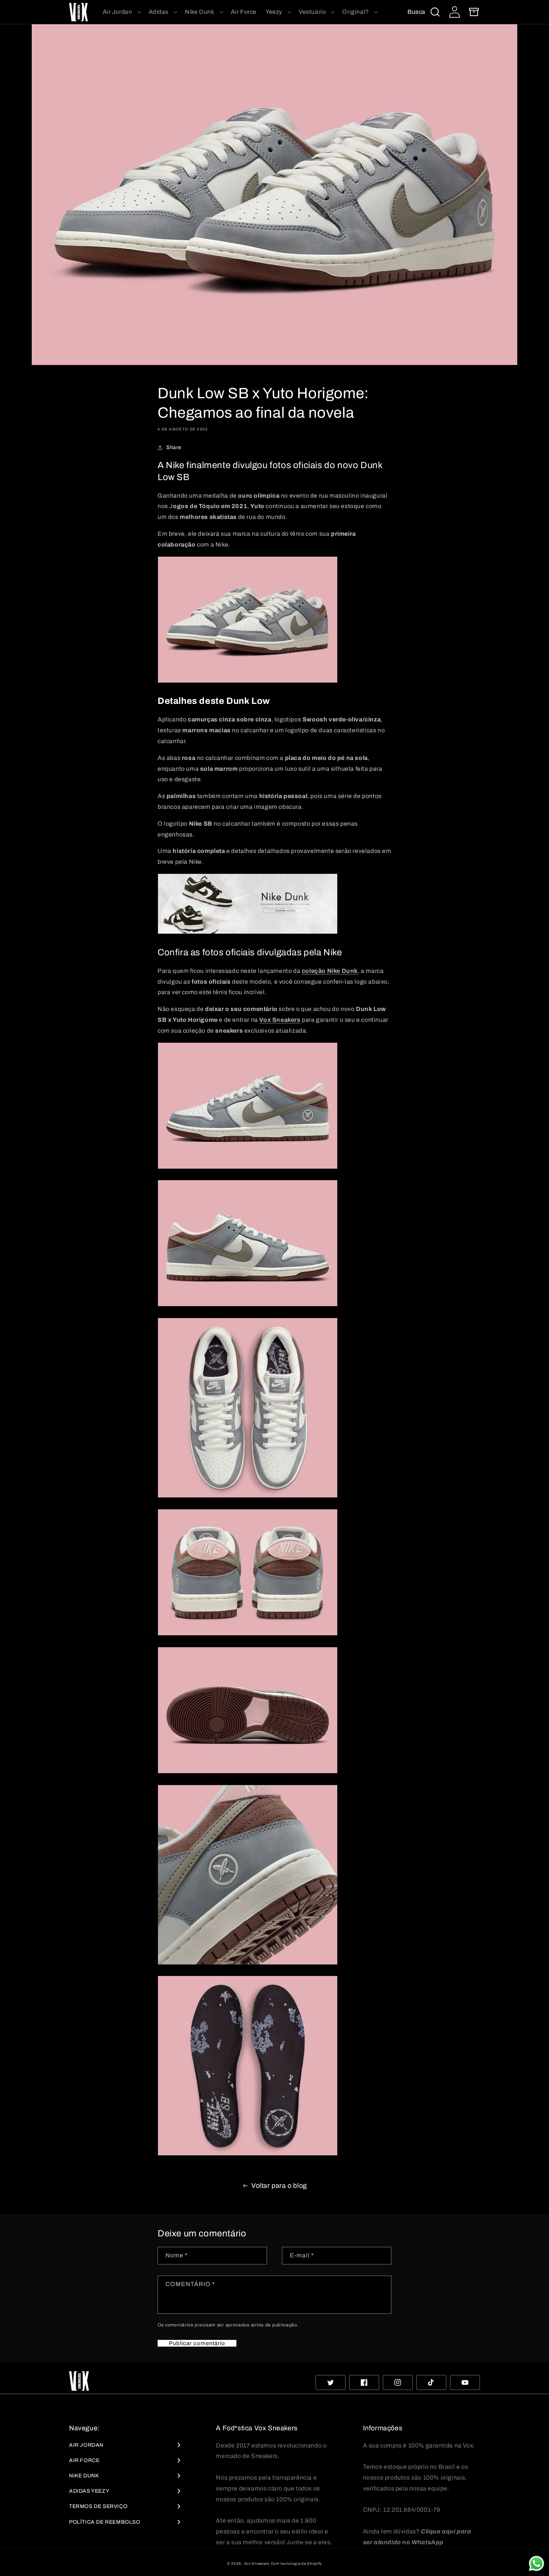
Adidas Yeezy (89, 2491)
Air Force (84, 2460)
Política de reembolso (105, 2522)
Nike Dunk (84, 2476)
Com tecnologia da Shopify (297, 2563)
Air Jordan (86, 2445)
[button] (121, 12)
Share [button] (174, 447)
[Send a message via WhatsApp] (536, 2563)
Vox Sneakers (257, 2563)
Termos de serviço (98, 2506)
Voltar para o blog (279, 2186)
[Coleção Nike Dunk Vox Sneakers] (248, 933)
